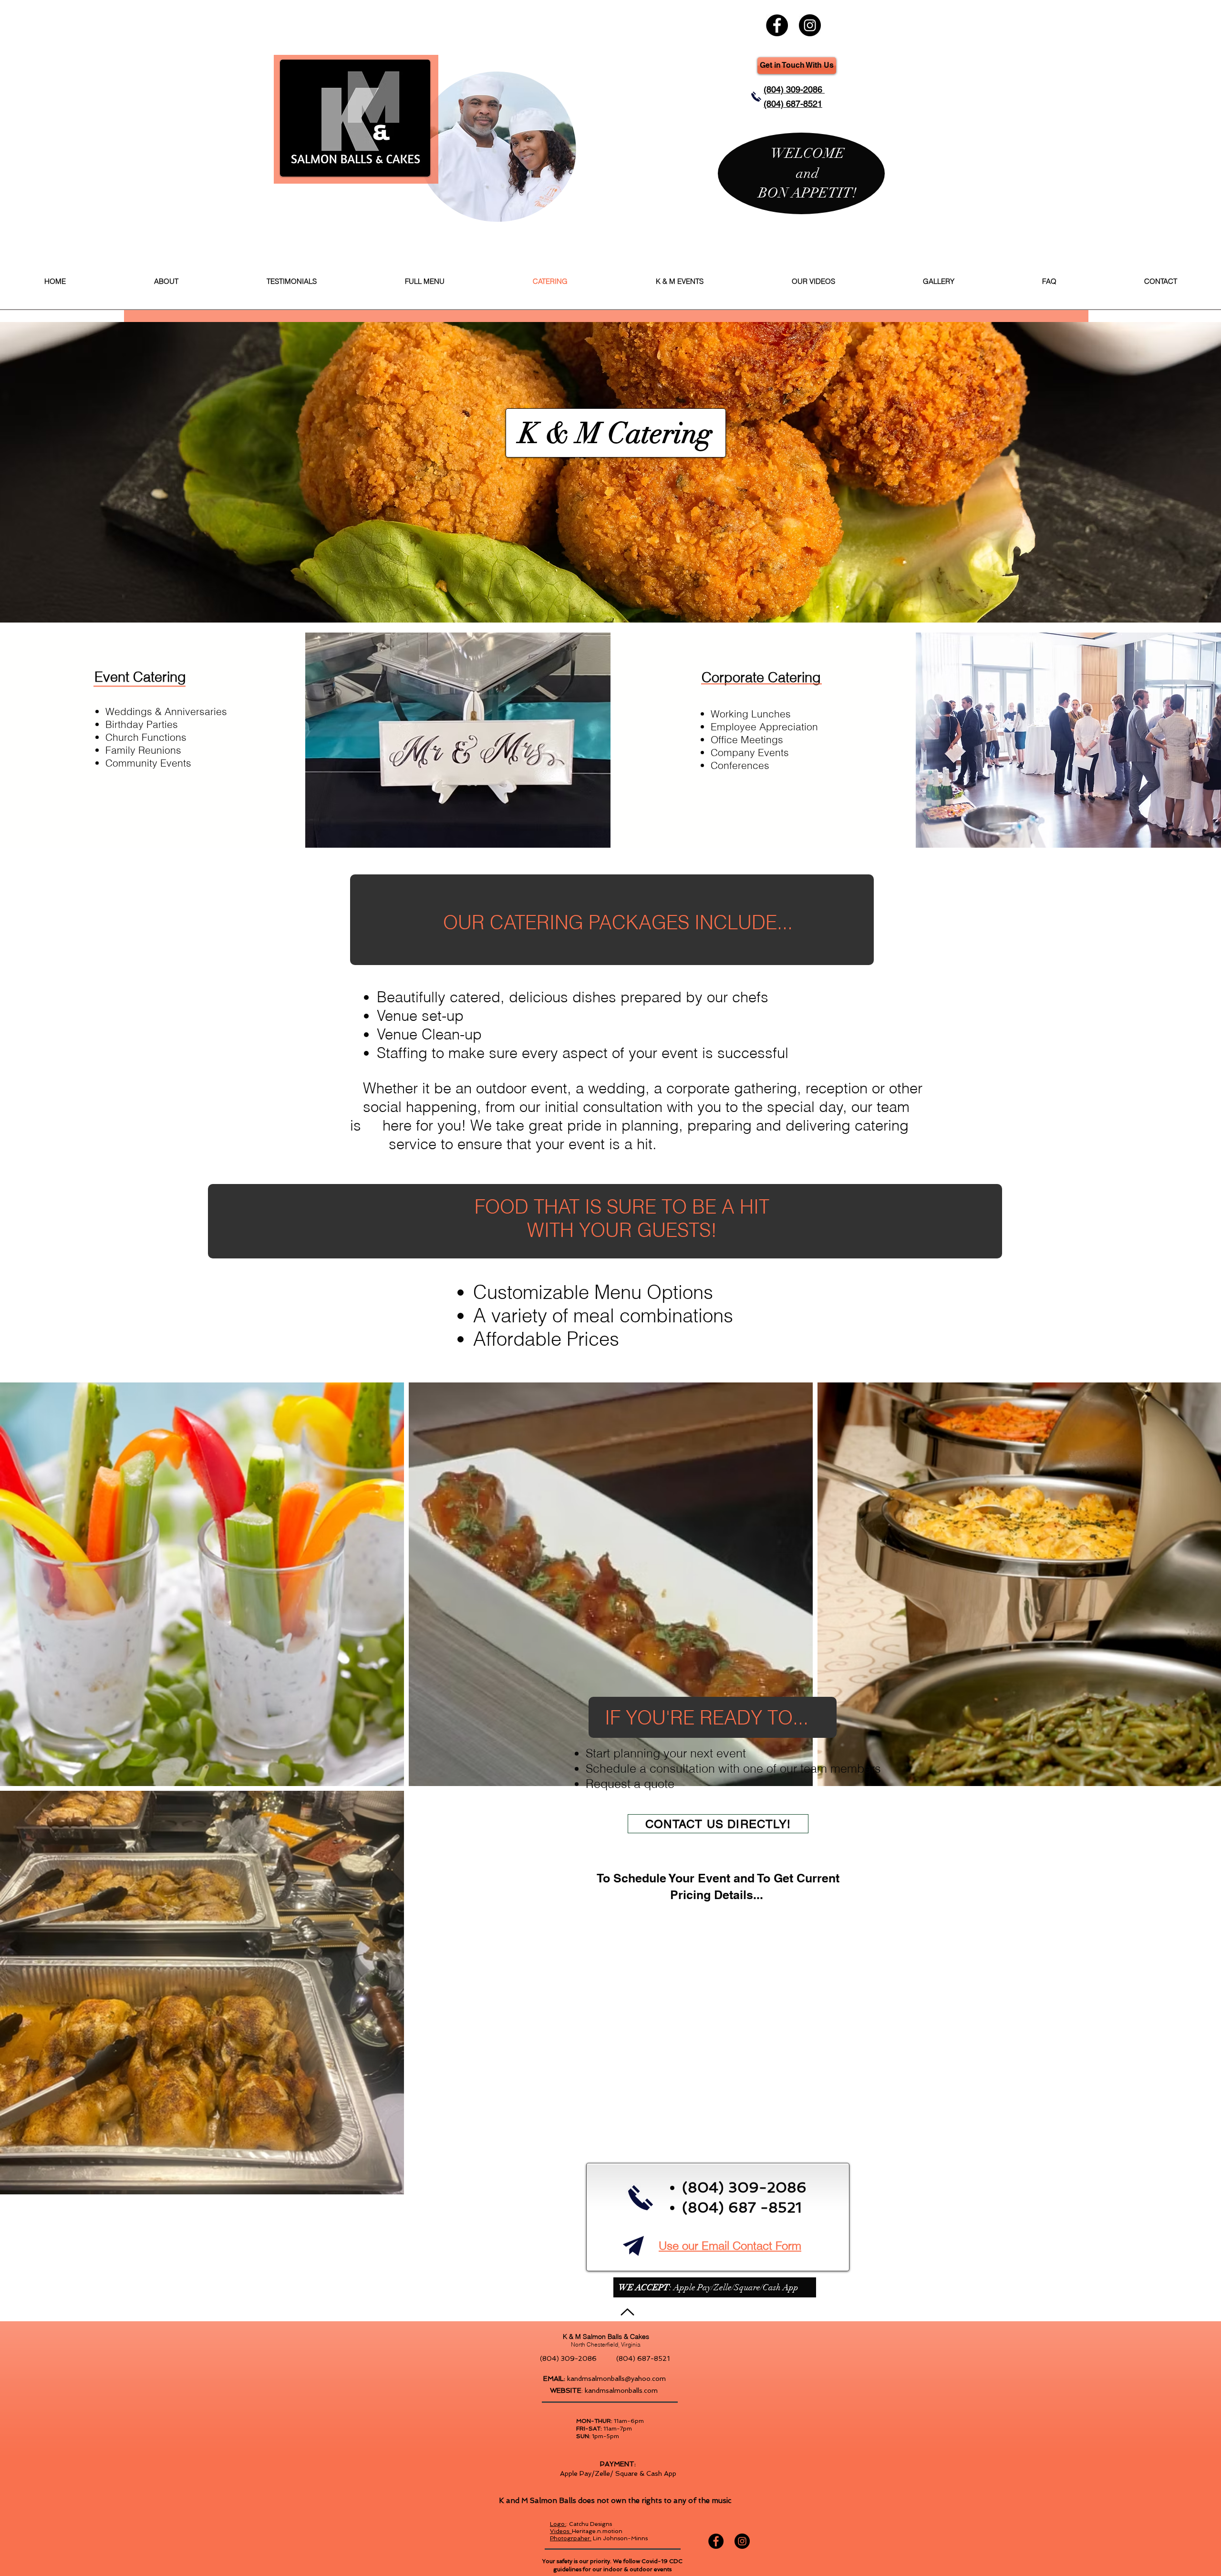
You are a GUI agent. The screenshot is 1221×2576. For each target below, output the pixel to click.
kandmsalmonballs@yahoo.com (616, 2379)
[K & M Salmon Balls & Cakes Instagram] (810, 25)
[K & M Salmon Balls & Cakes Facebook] (777, 25)
